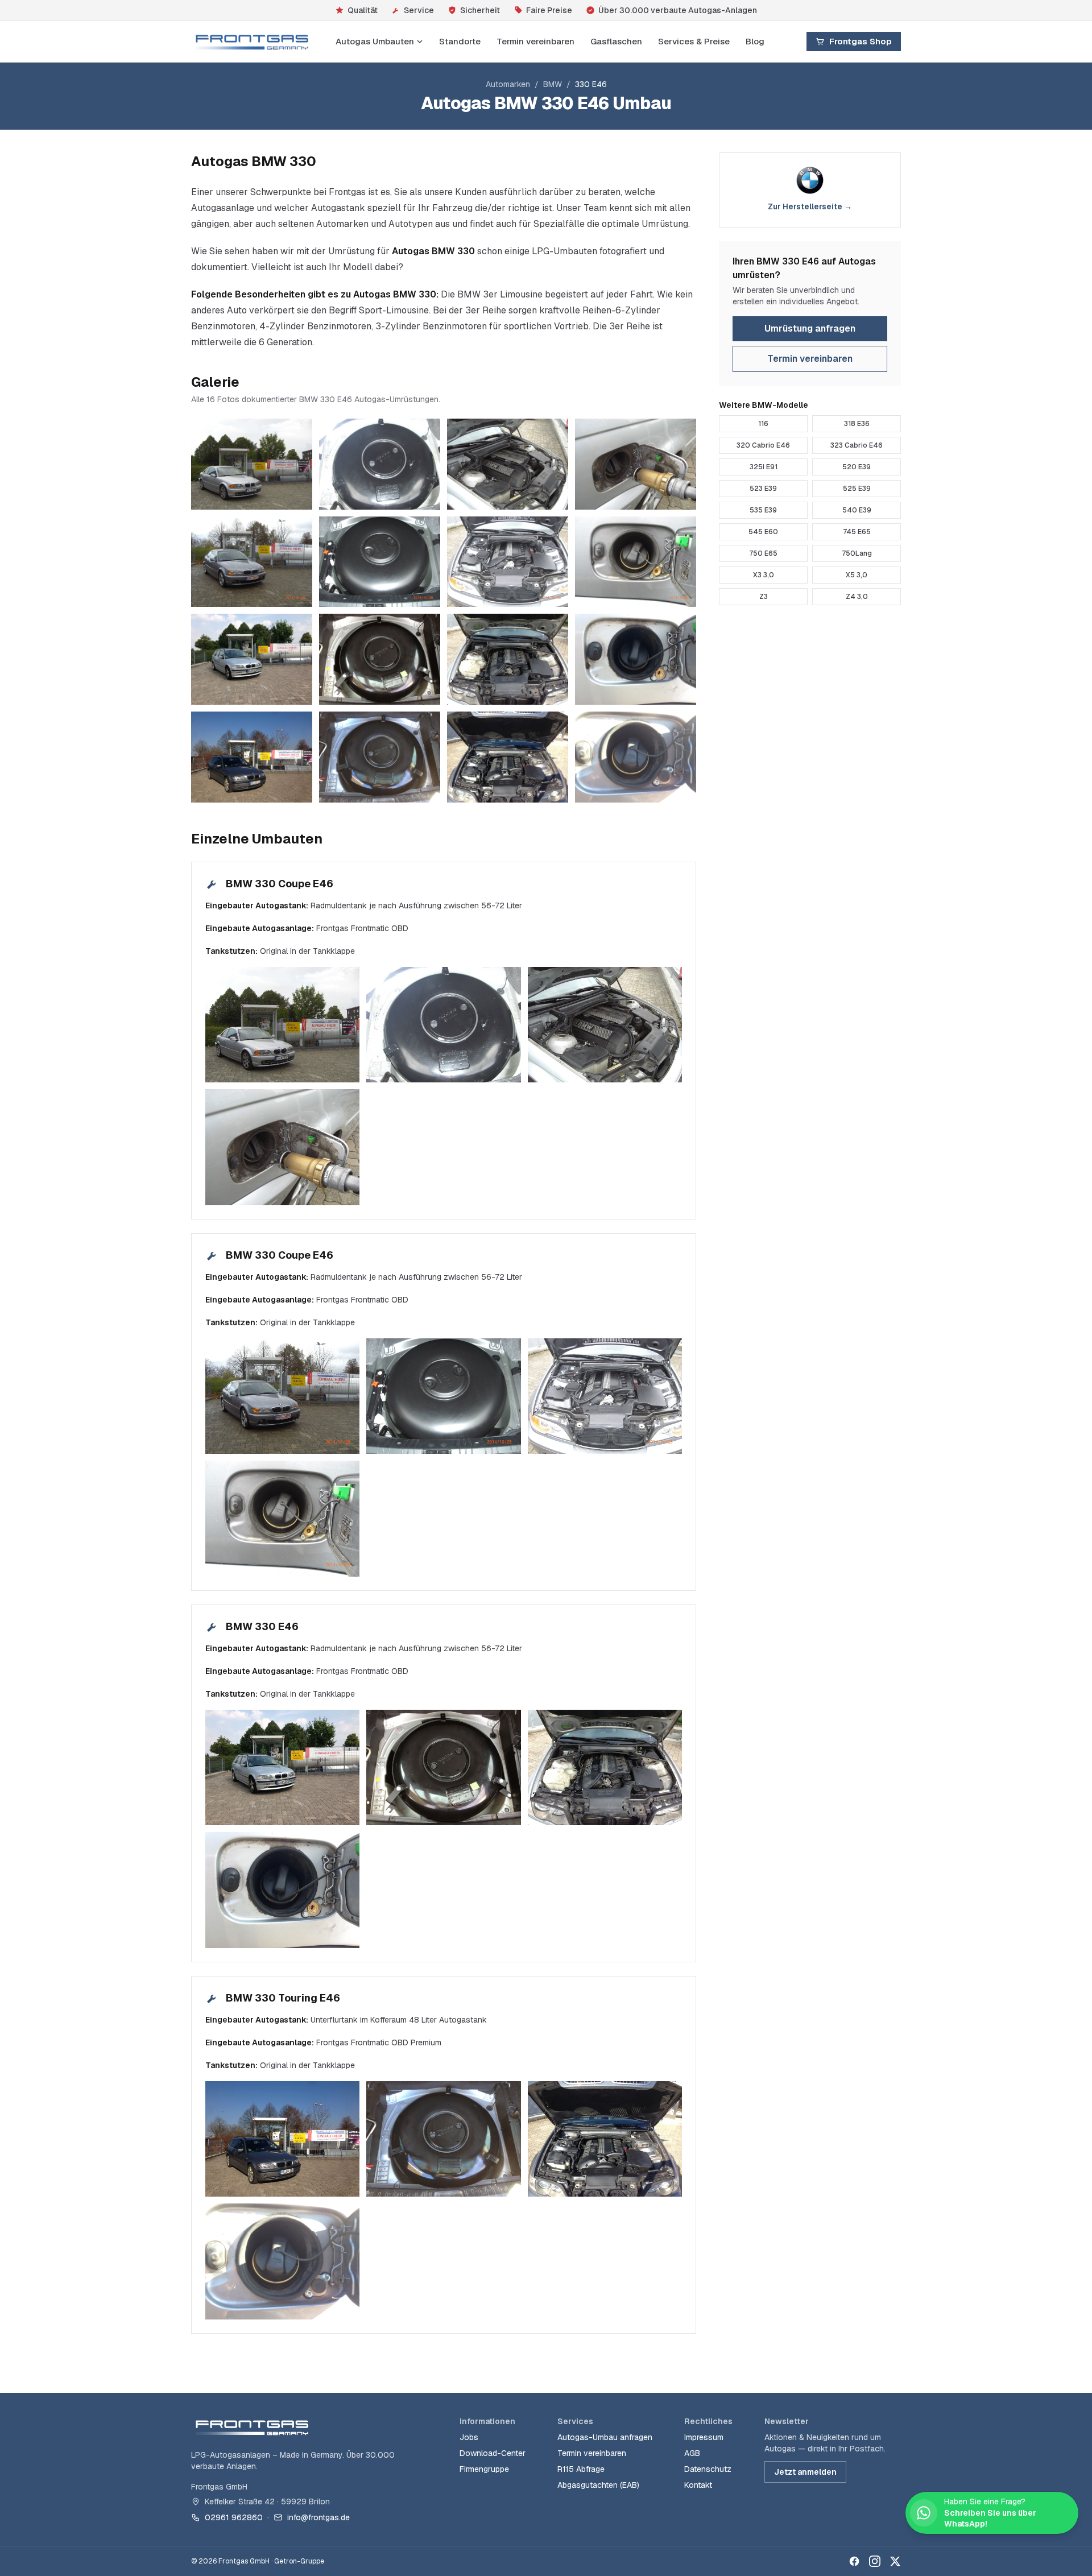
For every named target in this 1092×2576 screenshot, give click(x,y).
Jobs (469, 2437)
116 (763, 424)
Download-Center (493, 2453)
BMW (553, 84)
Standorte (460, 41)
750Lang (857, 553)
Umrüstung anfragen (810, 328)
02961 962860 (234, 2517)
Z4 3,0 (857, 597)
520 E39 (857, 467)
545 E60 (763, 532)
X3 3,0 (764, 575)
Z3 (764, 597)
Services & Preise (694, 41)
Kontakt (698, 2485)
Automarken (508, 84)
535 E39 (763, 510)
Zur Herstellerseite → (810, 206)
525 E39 (857, 489)
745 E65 (857, 532)
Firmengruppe (484, 2469)
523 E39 (763, 489)
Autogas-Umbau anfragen (605, 2437)
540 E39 (857, 510)
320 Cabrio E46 (763, 445)
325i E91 (764, 467)
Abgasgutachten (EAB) (598, 2485)
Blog (755, 41)
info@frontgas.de (318, 2517)
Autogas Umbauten (375, 41)
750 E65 (763, 553)
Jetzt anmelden (805, 2472)
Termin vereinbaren (535, 41)
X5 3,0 (857, 575)
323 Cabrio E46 (857, 445)
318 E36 (857, 424)
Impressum (704, 2437)
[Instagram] (875, 2561)
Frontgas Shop (861, 41)
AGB (692, 2453)
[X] (895, 2561)
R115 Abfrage (581, 2469)
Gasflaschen (616, 41)
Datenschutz (708, 2469)
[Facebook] (854, 2561)
